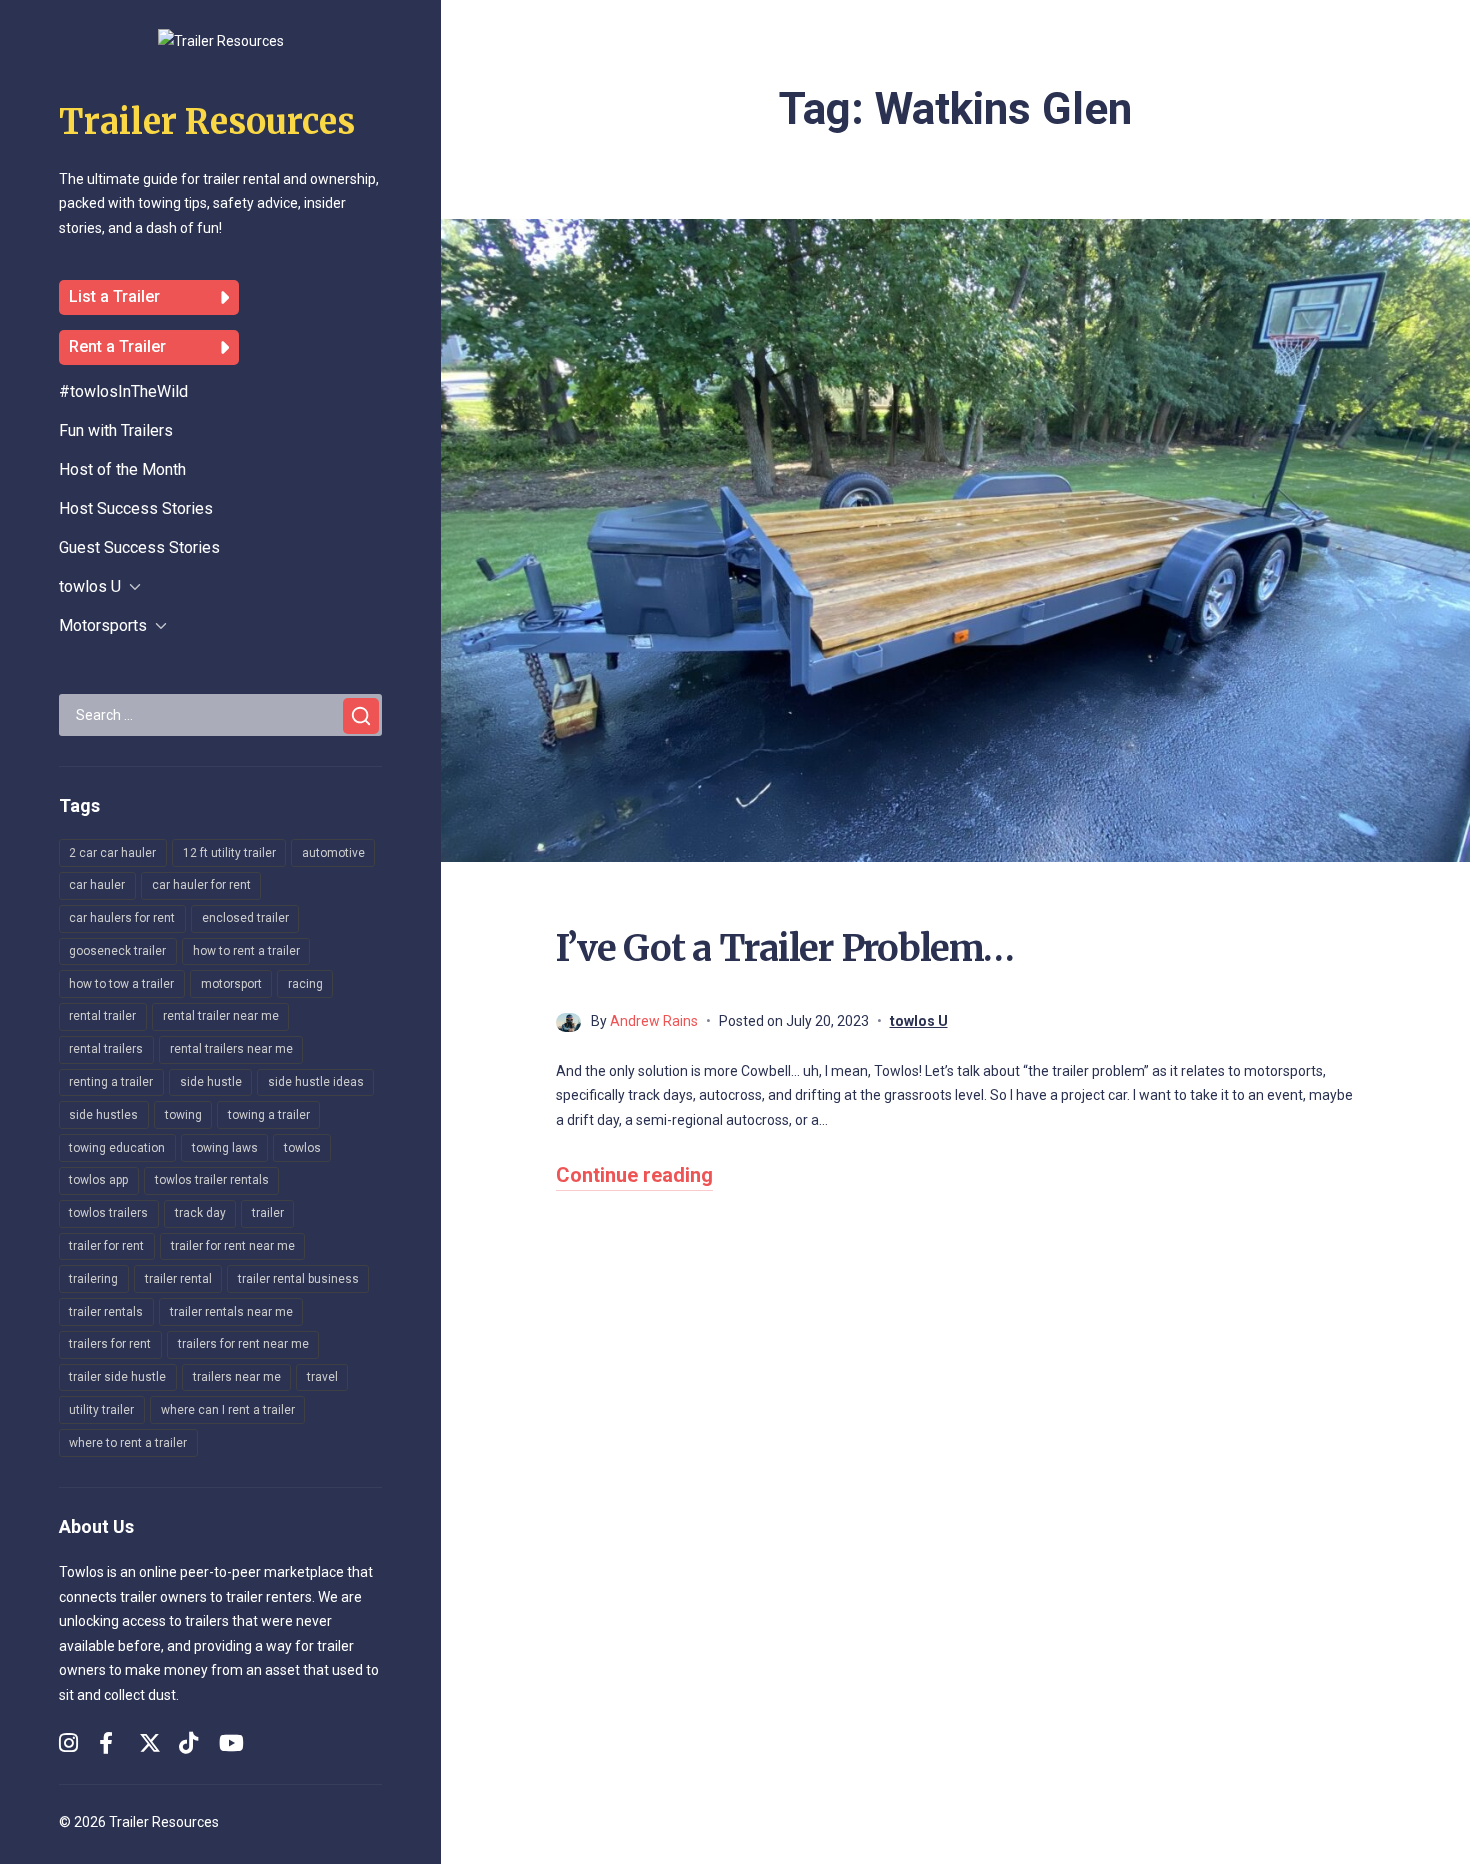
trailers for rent (110, 1344)
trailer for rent (106, 1246)
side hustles (103, 1115)
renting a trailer (111, 1082)
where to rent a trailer (128, 1443)
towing (183, 1115)
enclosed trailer (245, 918)
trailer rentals (106, 1312)
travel (322, 1377)
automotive (333, 853)
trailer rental (178, 1279)
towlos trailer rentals (212, 1180)
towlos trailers (108, 1213)
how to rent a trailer (246, 951)
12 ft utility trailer (229, 853)
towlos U (90, 586)
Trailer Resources (207, 122)
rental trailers (106, 1049)
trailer (268, 1213)
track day (200, 1213)
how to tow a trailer (121, 984)
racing (305, 984)
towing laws (225, 1148)
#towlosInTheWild (123, 391)
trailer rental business (298, 1279)
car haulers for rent (122, 918)
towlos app (98, 1180)
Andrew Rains (654, 1021)
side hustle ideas (316, 1082)
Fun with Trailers (116, 430)
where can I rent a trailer (228, 1410)
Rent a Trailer (117, 346)
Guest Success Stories (139, 547)
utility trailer (101, 1410)
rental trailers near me (231, 1049)
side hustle (211, 1082)
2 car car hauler (112, 853)
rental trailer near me (221, 1016)
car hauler (97, 885)
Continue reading (634, 1175)
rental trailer (102, 1016)
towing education (117, 1148)
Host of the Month (122, 469)
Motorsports (103, 625)
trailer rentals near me (231, 1312)
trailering (93, 1279)
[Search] (361, 716)
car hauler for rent (201, 885)
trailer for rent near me (233, 1246)
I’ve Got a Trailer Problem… (785, 948)
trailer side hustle (117, 1377)
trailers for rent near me (243, 1344)
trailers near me (237, 1377)
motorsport (231, 984)
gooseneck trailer (117, 951)
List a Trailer (114, 296)
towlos (302, 1148)
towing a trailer (269, 1115)
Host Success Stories (136, 508)
